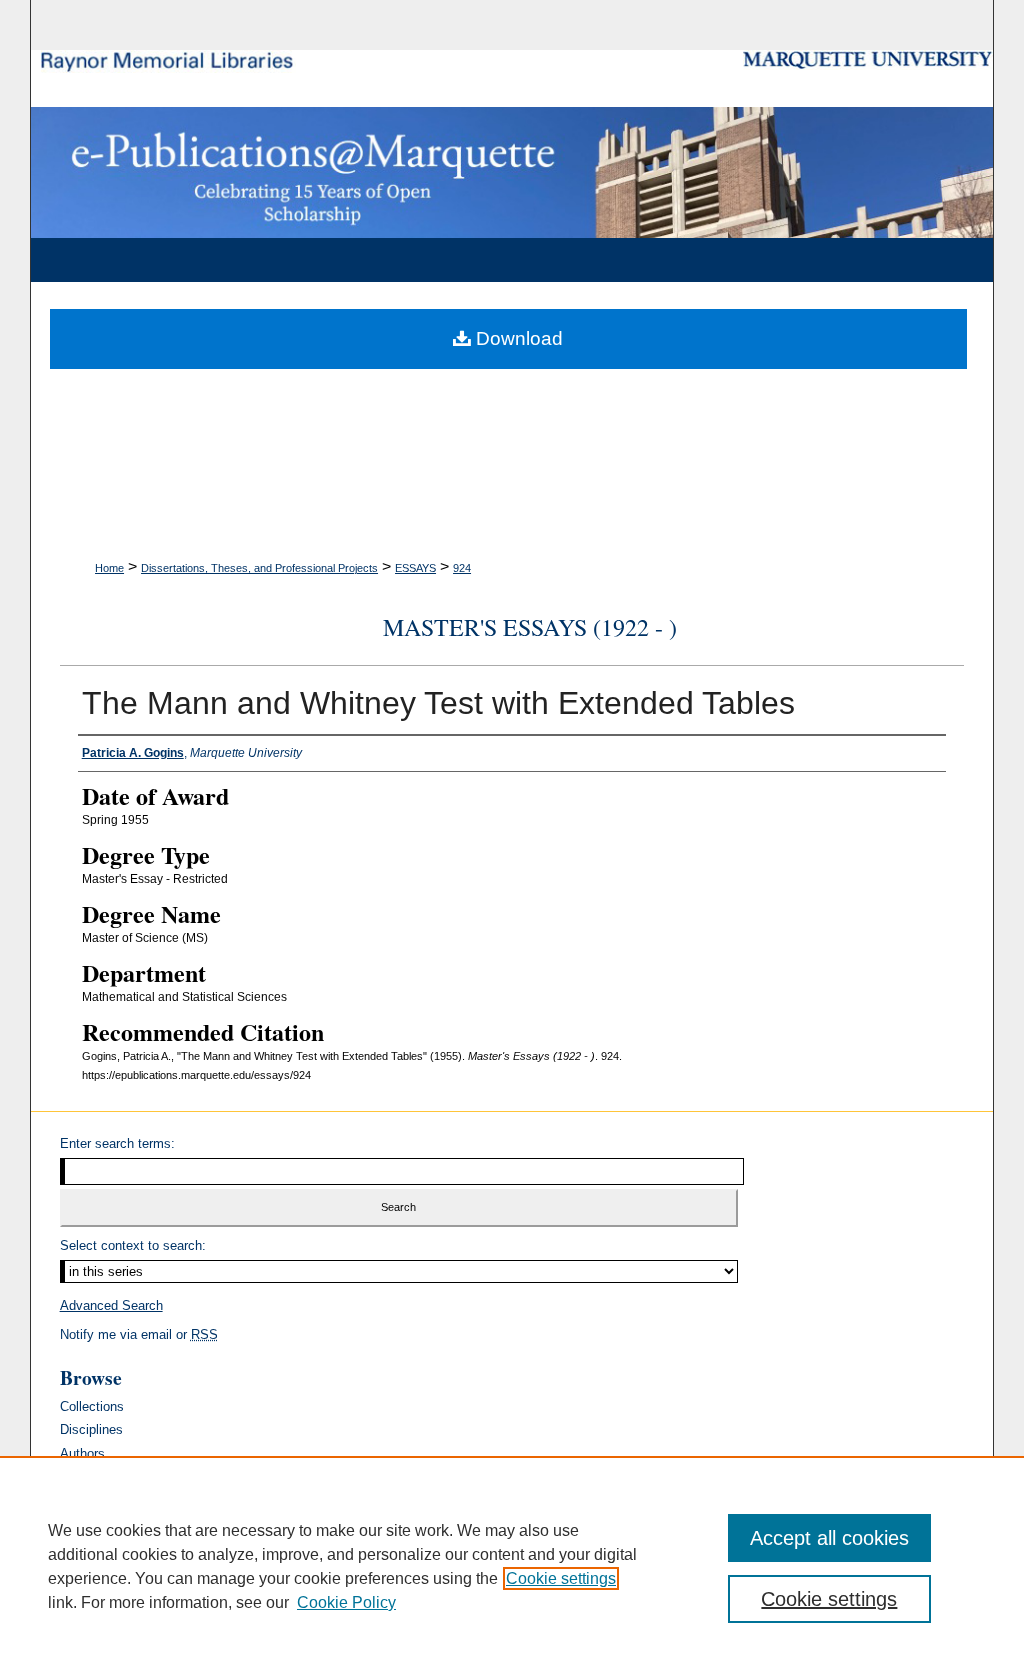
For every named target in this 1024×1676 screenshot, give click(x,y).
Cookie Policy (346, 1602)
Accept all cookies (829, 1538)
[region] (512, 1566)
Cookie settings (561, 1578)
